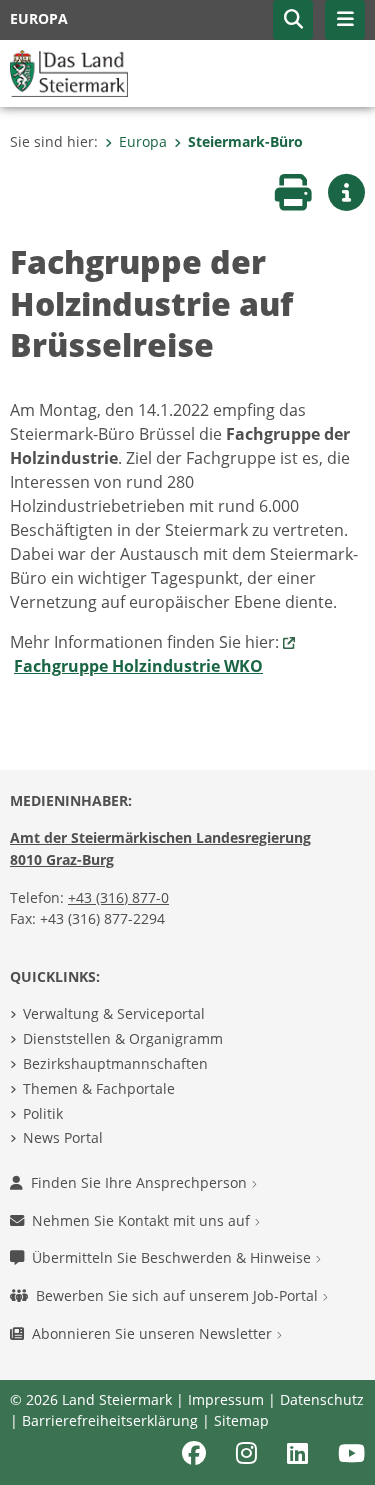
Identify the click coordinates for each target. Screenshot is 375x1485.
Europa (143, 141)
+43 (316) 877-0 (118, 897)
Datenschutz (322, 1399)
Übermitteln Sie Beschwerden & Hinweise (173, 1257)
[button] (293, 20)
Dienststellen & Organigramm (123, 1038)
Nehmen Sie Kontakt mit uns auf (143, 1220)
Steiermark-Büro (245, 141)
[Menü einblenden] (345, 20)
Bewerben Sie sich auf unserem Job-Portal (179, 1295)
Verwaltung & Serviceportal (114, 1013)
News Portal (63, 1137)
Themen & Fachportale (99, 1088)
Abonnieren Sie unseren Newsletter (154, 1333)
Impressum (226, 1399)
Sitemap (241, 1420)
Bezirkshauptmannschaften (115, 1063)
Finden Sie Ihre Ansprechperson (141, 1182)
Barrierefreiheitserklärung (110, 1420)
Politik (43, 1113)
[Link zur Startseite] (69, 72)
